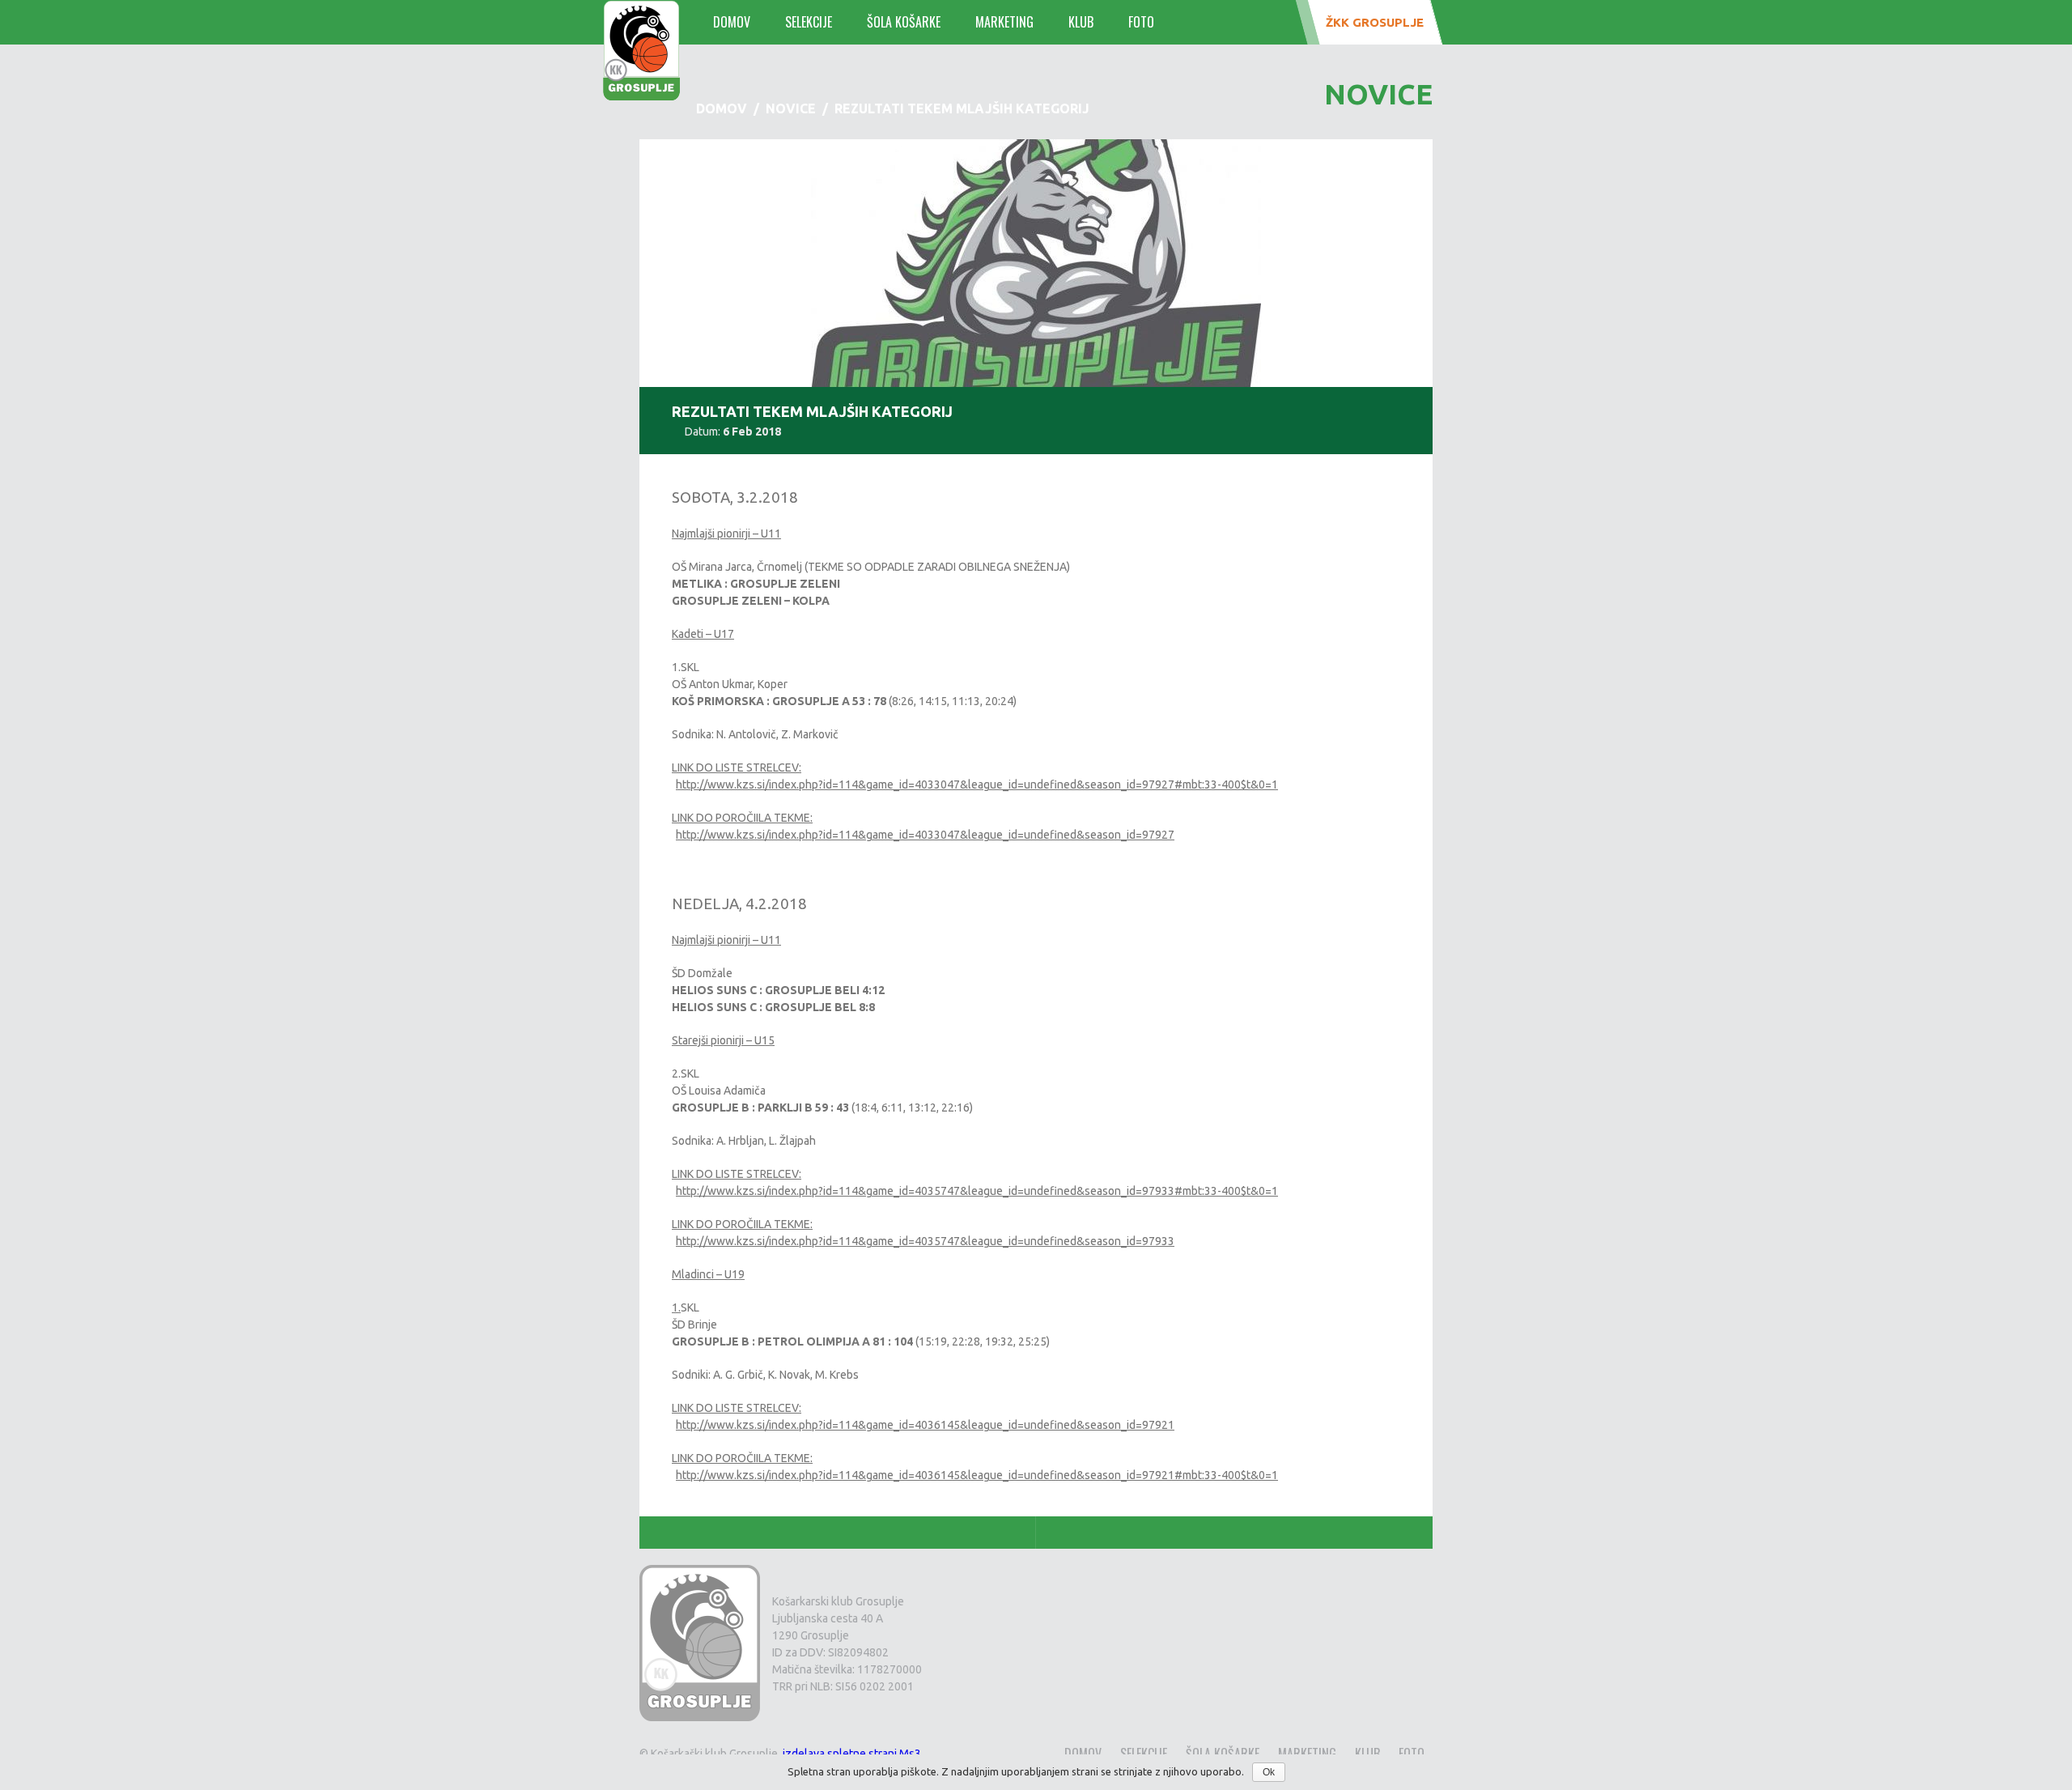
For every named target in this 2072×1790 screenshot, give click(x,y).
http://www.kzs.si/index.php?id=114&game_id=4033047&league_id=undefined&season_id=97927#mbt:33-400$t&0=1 (977, 784)
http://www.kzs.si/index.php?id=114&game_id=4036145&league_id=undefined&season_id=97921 (925, 1425)
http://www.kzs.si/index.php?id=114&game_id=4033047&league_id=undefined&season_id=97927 (925, 835)
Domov (732, 22)
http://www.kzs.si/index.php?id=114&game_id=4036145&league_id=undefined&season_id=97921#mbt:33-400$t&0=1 (977, 1475)
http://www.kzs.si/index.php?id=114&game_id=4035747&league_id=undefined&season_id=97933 (925, 1241)
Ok (1269, 1772)
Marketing (1004, 22)
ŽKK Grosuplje (1375, 22)
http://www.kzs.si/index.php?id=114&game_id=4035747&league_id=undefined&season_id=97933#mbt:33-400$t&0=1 (977, 1191)
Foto (1141, 22)
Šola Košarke (904, 22)
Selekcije (809, 22)
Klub (1081, 22)
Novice (791, 108)
